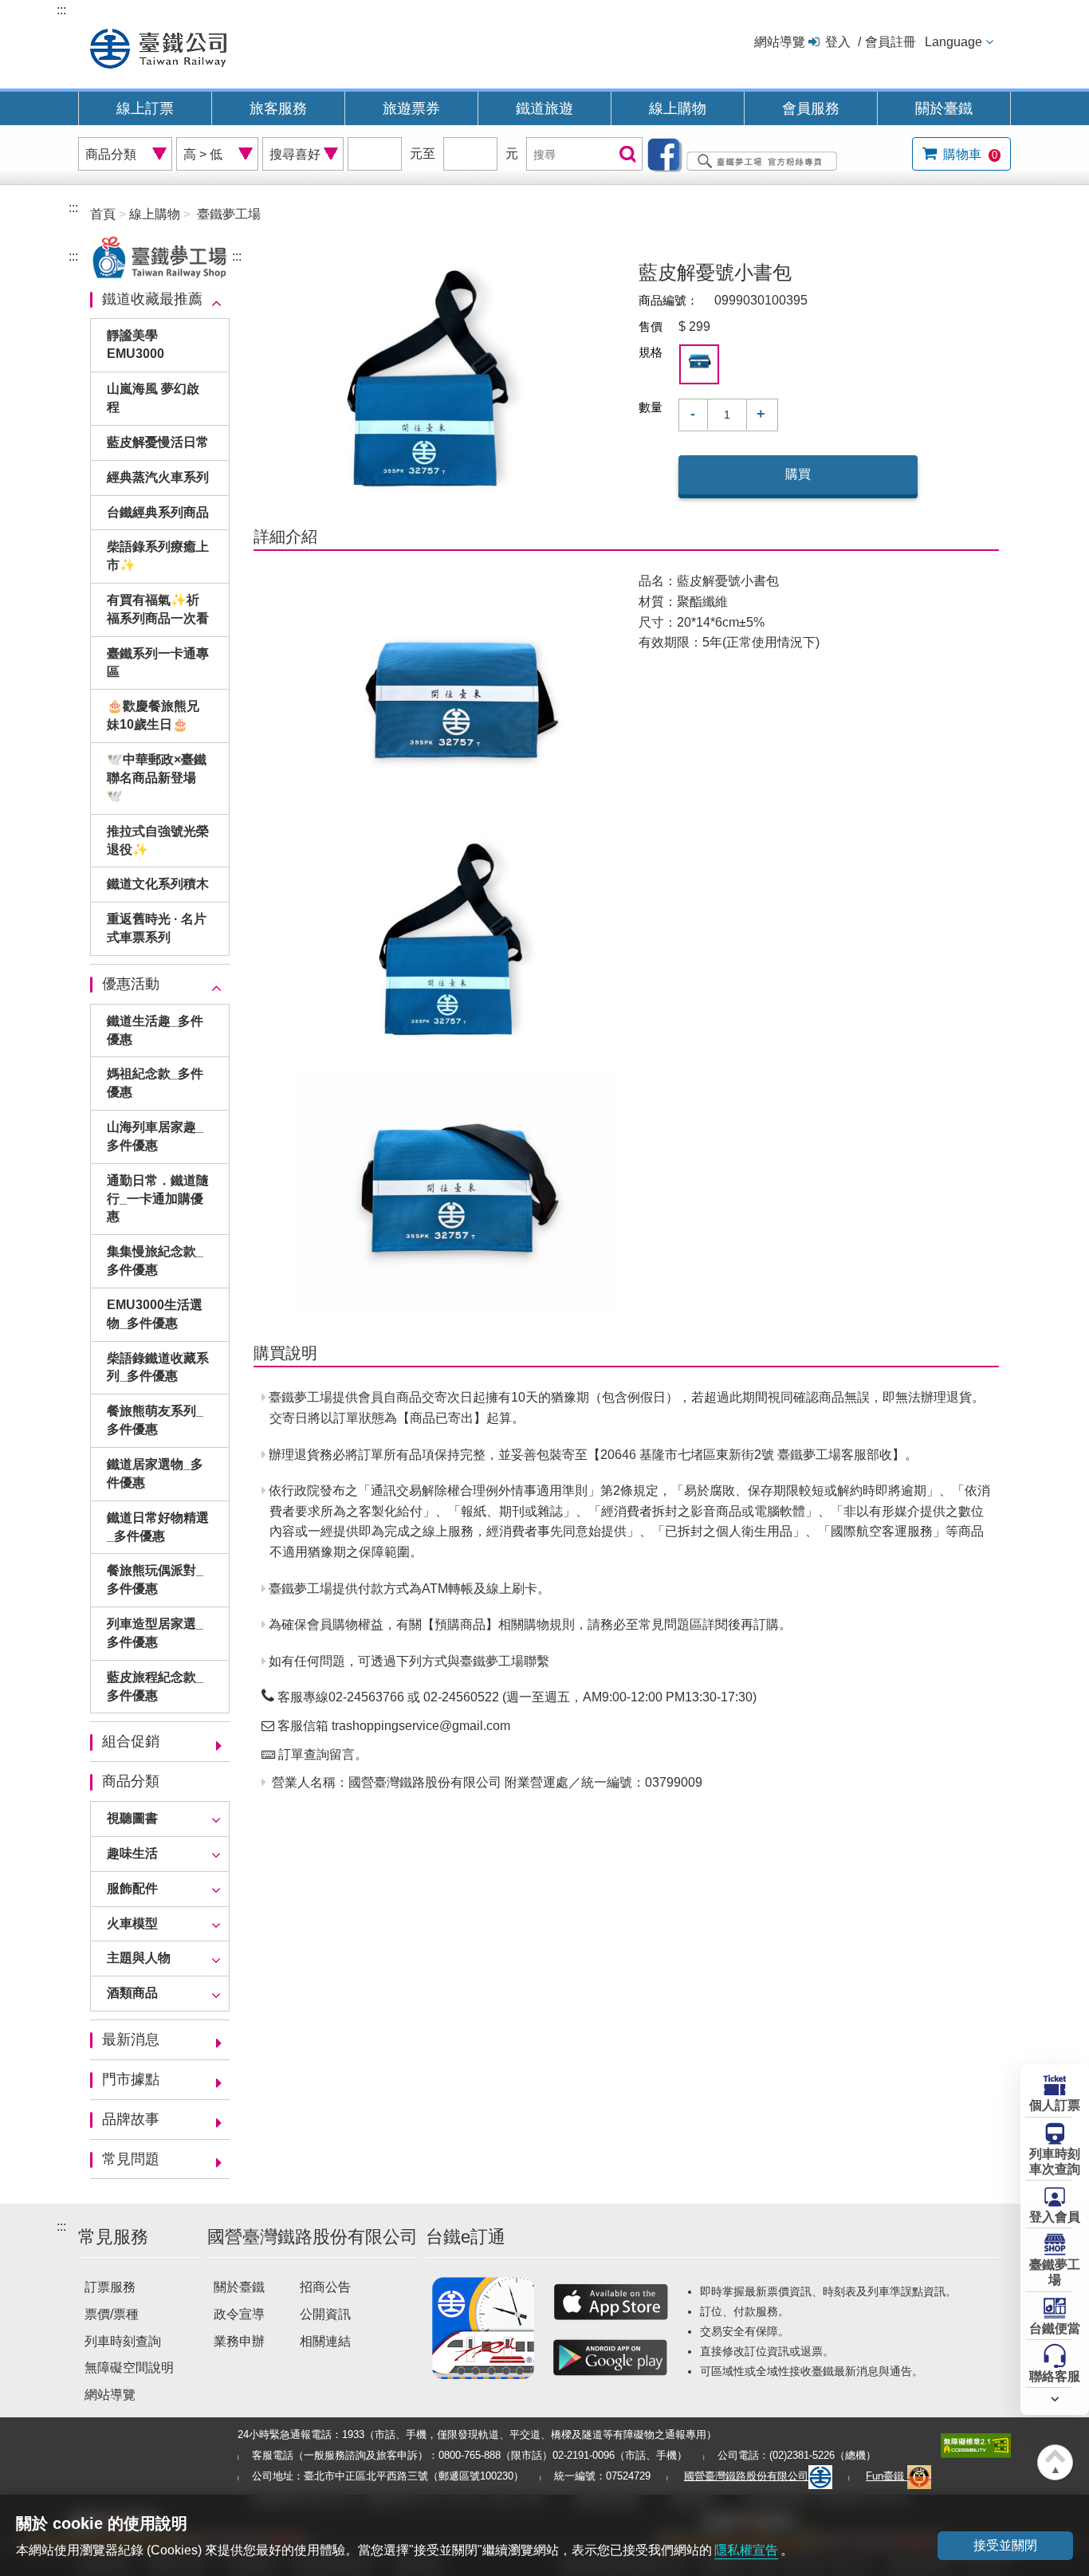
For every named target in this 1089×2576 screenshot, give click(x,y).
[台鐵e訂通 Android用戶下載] (611, 2358)
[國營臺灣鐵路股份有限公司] (158, 47)
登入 (838, 42)
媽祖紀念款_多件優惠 (155, 1083)
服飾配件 (132, 1888)
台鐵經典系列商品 (158, 512)
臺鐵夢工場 (1055, 2272)
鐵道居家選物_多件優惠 (155, 1473)
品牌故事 (131, 2119)
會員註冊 (890, 42)
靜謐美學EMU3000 (136, 344)
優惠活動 (131, 984)
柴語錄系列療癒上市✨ (158, 556)
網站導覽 (780, 42)
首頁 (103, 214)
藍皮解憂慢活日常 (158, 442)
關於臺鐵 (944, 108)
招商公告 (325, 2287)
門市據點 (131, 2079)
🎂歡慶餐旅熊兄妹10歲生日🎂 (153, 715)
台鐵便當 (1055, 2328)
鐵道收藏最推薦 (152, 299)
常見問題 (131, 2159)
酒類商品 (132, 1993)
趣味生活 (132, 1853)
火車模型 (132, 1923)
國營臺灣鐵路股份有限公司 (746, 2476)
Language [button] (953, 42)
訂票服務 (110, 2287)
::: (61, 10)
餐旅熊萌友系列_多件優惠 (155, 1420)
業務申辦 (239, 2341)
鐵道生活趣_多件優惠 (155, 1030)
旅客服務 (278, 108)
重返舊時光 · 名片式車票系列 (157, 928)
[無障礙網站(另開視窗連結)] (976, 2445)
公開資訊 (325, 2314)
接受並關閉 (1005, 2545)
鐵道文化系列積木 (158, 884)
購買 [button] (798, 474)
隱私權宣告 (746, 2550)
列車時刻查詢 (123, 2341)
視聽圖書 (132, 1818)
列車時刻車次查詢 (1055, 2161)
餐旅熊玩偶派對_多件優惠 (155, 1579)
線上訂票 (145, 108)
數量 (651, 407)
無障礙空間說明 (129, 2368)
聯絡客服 (1055, 2376)
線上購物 (678, 108)
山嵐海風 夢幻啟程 (153, 398)
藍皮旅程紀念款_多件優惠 (155, 1686)
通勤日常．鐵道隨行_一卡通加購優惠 (158, 1199)
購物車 (969, 154)
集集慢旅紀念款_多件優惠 (155, 1260)
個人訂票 (1055, 2105)
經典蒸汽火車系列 (158, 477)
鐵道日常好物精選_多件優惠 (158, 1527)
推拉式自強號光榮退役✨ (158, 840)
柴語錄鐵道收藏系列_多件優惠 (158, 1367)
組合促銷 (131, 1741)
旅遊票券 (411, 108)
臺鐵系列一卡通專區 (158, 663)
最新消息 (131, 2039)
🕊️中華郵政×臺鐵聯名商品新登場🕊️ (157, 778)
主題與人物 (139, 1958)
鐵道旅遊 (544, 108)
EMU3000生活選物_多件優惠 (155, 1314)
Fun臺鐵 (887, 2476)
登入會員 (1055, 2217)
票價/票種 (112, 2314)
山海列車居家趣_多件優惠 (155, 1136)
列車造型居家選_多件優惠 (155, 1633)
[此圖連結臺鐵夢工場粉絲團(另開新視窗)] (746, 153)
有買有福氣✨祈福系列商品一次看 (158, 609)
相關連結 (325, 2341)
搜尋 (626, 155)
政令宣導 (239, 2314)
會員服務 (811, 108)
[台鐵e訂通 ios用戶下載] (611, 2302)
